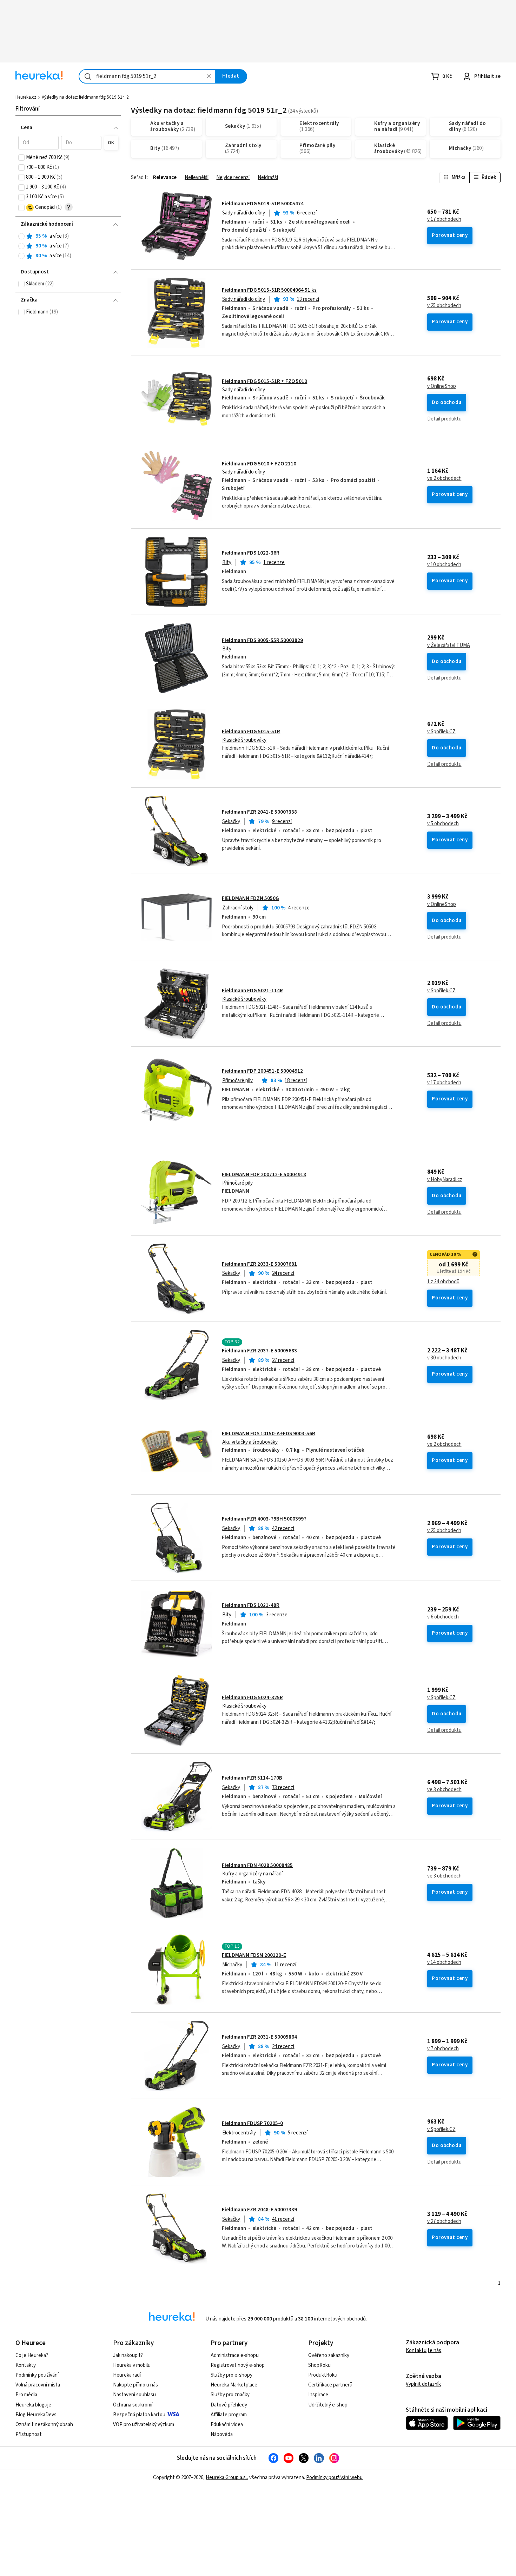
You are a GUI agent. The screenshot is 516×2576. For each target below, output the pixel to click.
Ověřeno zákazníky (329, 2355)
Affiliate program (229, 2415)
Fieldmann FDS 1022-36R (251, 553)
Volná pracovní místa (38, 2385)
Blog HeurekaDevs (36, 2415)
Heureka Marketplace (234, 2385)
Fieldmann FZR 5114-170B (252, 1778)
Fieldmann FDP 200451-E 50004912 (262, 1071)
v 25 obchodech (444, 306)
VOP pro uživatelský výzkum (144, 2425)
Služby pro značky (230, 2395)
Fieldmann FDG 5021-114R (252, 991)
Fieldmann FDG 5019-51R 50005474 (263, 204)
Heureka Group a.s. (226, 2478)
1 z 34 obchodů (443, 1282)
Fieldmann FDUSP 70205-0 (252, 2123)
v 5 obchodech (443, 824)
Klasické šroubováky (244, 740)
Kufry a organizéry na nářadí (252, 1874)
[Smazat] (209, 76)
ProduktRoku (323, 2375)
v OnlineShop (442, 386)
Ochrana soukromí (133, 2405)
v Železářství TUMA (449, 645)
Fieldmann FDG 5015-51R (251, 732)
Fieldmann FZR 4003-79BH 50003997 (264, 1519)
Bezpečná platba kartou (139, 2415)
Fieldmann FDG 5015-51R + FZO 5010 (264, 381)
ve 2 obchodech (444, 478)
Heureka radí (127, 2375)
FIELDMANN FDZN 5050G (250, 898)
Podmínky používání (37, 2375)
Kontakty (26, 2365)
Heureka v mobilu (132, 2365)
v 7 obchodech (443, 2049)
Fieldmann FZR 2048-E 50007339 (259, 2210)
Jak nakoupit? (128, 2355)
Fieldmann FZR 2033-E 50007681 (259, 1264)
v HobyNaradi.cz (445, 1180)
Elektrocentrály (239, 2133)
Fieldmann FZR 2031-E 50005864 (259, 2037)
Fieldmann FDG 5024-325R (252, 1698)
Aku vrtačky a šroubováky (250, 1442)
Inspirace (318, 2395)
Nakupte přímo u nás (135, 2385)
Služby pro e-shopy (231, 2375)
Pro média (26, 2395)
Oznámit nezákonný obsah (44, 2425)
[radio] (21, 236)
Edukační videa (227, 2425)
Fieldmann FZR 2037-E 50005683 (259, 1351)
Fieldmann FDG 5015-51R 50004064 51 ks (269, 290)
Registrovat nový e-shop (238, 2365)
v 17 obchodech (444, 219)
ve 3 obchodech (444, 1790)
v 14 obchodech (444, 1962)
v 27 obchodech (444, 2221)
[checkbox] (21, 158)
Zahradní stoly (238, 908)
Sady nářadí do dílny (244, 213)
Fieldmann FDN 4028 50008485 (257, 1865)
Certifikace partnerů (330, 2385)
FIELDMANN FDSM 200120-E (254, 1955)
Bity (227, 562)
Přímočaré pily (237, 1081)
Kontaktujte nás (424, 2350)
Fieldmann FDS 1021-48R (251, 1605)
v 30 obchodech (444, 1358)
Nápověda (222, 2434)
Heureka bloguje (33, 2405)
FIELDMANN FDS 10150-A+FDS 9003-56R (269, 1434)
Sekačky (231, 822)
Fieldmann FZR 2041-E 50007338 (259, 812)
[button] (38, 143)
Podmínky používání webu (334, 2478)
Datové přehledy (229, 2405)
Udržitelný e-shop (328, 2405)
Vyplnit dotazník (423, 2384)
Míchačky (232, 1965)
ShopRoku (319, 2365)
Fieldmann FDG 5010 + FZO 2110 (259, 464)
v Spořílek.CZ (441, 732)
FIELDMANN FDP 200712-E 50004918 (264, 1175)
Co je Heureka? (32, 2355)
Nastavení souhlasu (134, 2395)
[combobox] (147, 76)
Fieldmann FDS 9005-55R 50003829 (262, 640)
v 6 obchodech (443, 1617)
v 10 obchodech (444, 565)
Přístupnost (29, 2434)
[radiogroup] (68, 246)
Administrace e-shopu (235, 2355)
